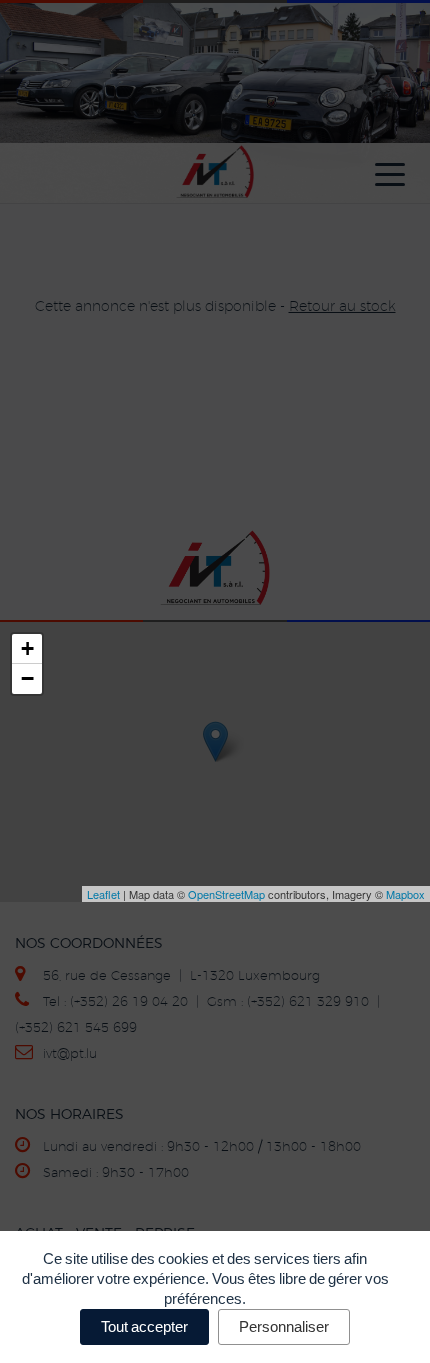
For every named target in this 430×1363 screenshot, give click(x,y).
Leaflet (103, 894)
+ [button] (27, 648)
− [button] (27, 678)
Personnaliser (284, 1326)
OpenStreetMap (226, 894)
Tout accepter (144, 1326)
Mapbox (405, 894)
